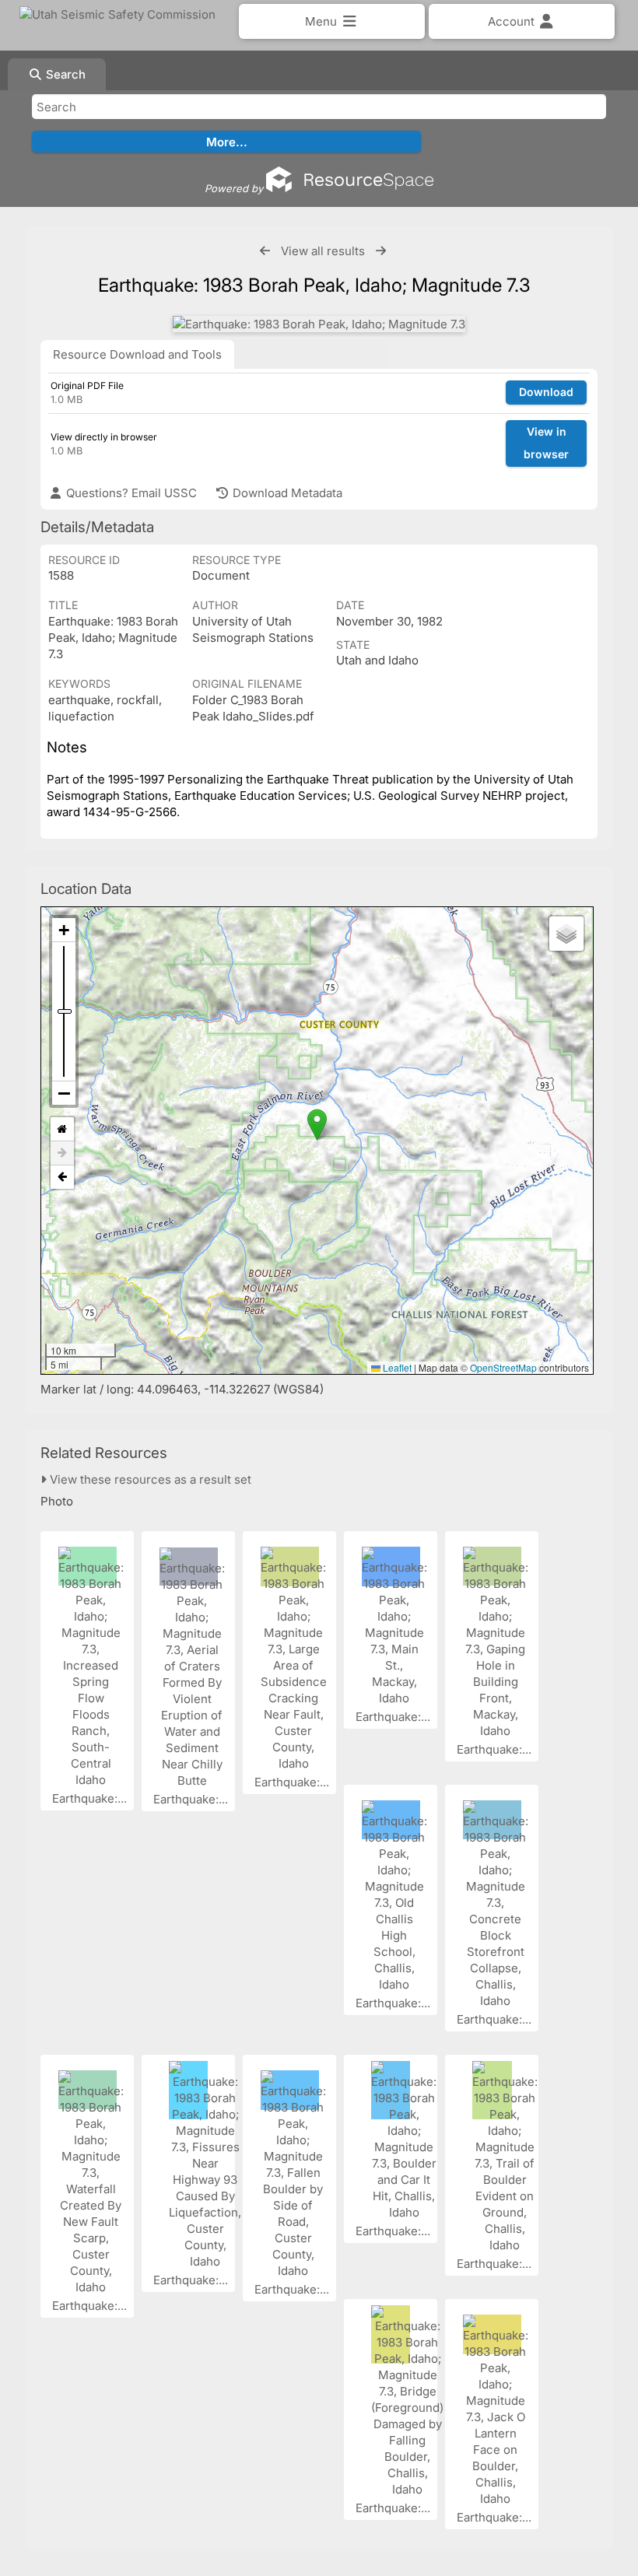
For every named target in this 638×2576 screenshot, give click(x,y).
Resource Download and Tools (137, 354)
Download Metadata (286, 493)
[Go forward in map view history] (62, 1153)
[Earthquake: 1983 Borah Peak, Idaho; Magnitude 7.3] (319, 324)
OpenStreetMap (503, 1367)
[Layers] (566, 934)
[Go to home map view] (62, 1129)
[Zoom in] (64, 930)
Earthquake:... (91, 1798)
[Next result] (381, 251)
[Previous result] (265, 251)
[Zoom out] (64, 1093)
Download (546, 392)
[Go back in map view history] (62, 1177)
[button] (317, 1125)
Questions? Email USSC (130, 493)
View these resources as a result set (149, 1479)
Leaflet (396, 1367)
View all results (323, 251)
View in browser (546, 443)
